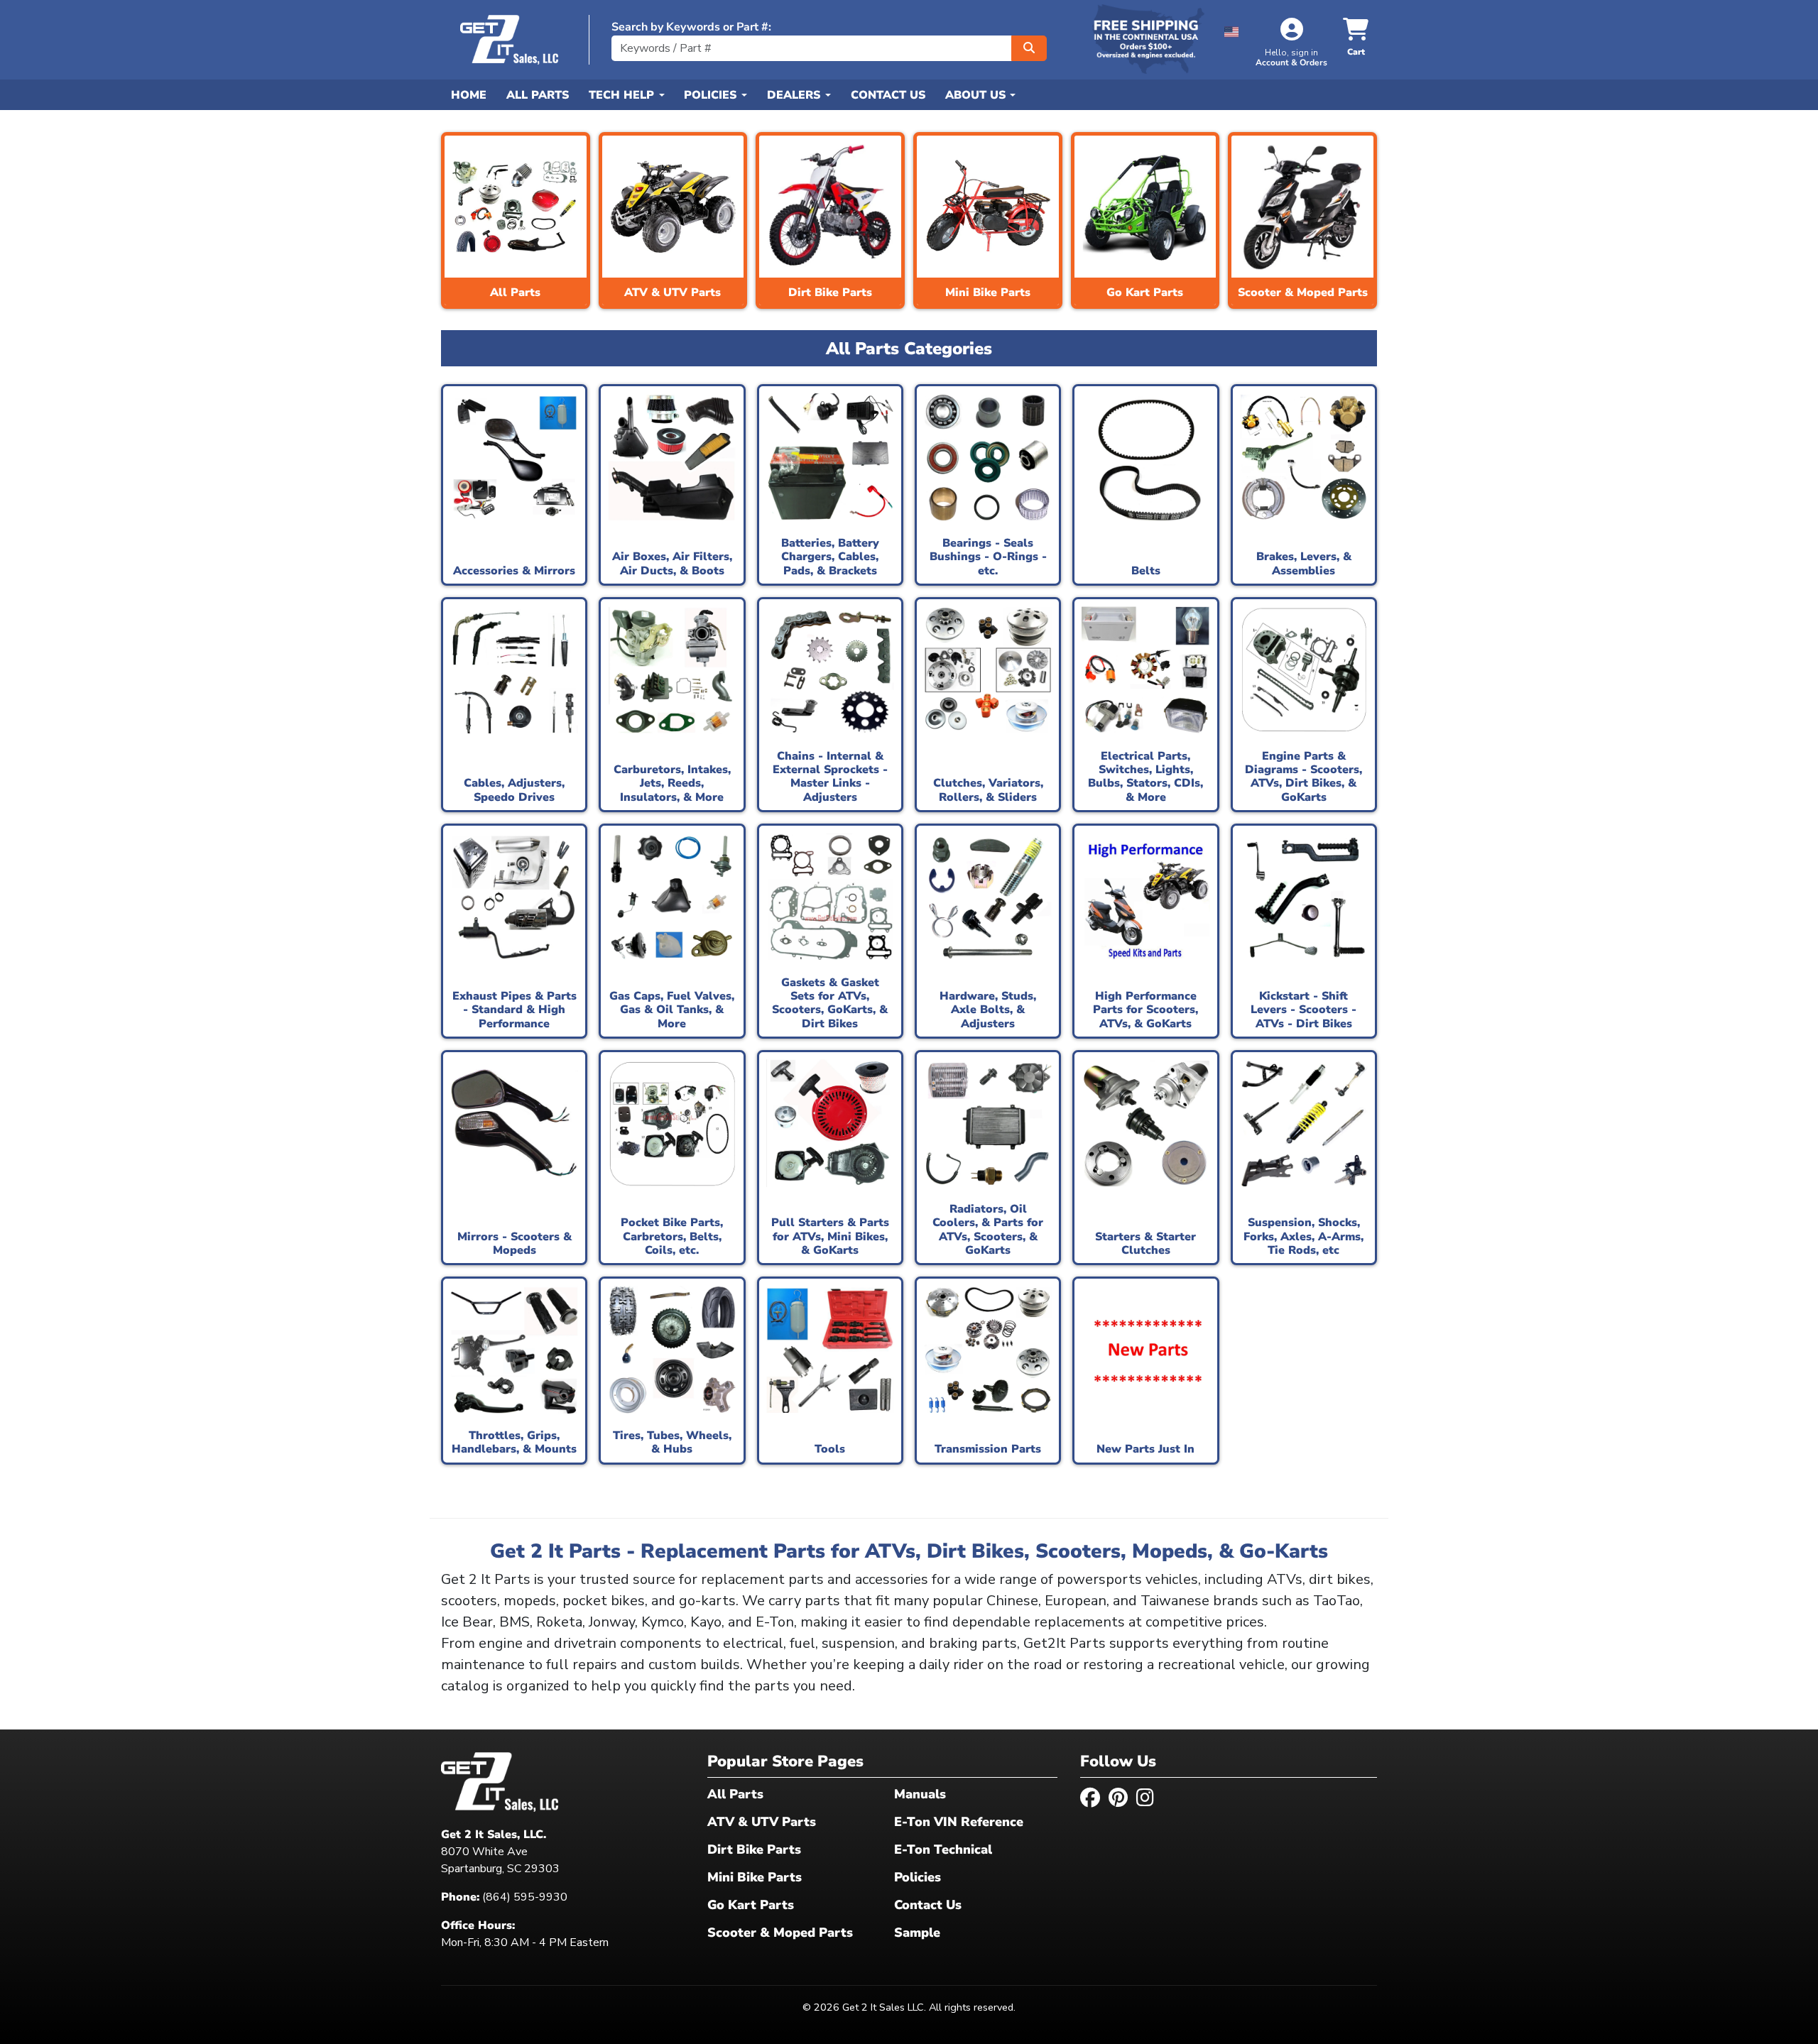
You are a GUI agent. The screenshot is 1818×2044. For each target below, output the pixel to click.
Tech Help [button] (623, 95)
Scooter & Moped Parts (780, 1933)
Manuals (920, 1794)
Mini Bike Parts (755, 1877)
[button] (1232, 29)
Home (469, 95)
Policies (918, 1877)
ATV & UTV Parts (762, 1822)
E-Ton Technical (943, 1849)
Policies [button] (712, 95)
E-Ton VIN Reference (959, 1822)
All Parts (538, 95)
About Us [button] (977, 95)
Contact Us (888, 95)
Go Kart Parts (751, 1905)
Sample (917, 1933)
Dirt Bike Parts (754, 1849)
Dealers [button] (795, 95)
